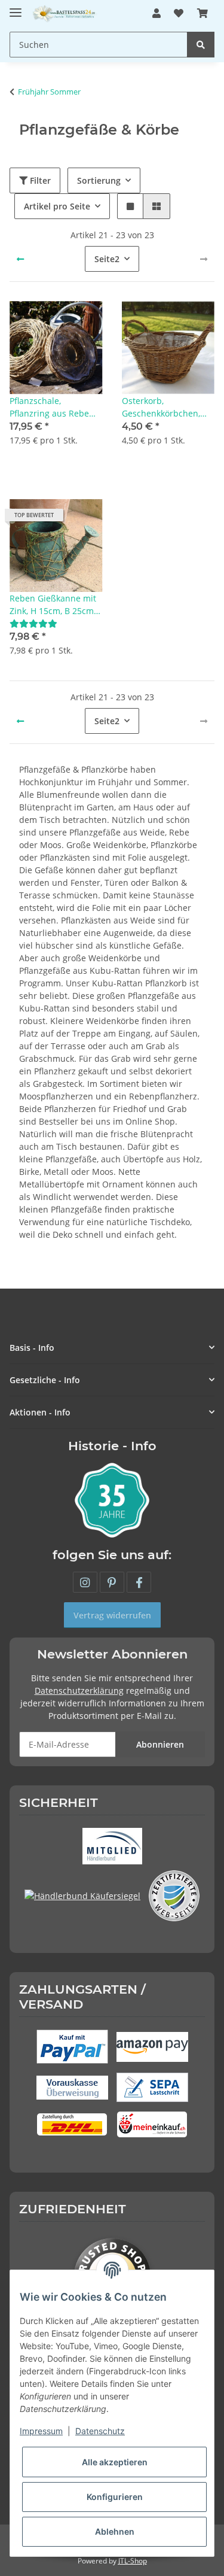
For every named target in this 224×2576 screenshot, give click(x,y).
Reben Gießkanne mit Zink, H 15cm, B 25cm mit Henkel (53, 605)
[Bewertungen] (33, 623)
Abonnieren (160, 1744)
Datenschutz (100, 2431)
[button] (157, 13)
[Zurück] (20, 259)
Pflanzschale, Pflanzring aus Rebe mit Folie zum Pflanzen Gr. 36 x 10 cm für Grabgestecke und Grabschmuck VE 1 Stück (55, 407)
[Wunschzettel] (179, 13)
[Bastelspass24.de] (65, 13)
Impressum (41, 2431)
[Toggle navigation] (16, 7)
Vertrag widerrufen (112, 1615)
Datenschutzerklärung (79, 1690)
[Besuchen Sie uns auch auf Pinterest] (112, 1582)
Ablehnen (115, 2531)
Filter (39, 180)
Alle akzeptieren (115, 2462)
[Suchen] (201, 45)
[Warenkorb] (202, 13)
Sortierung (99, 180)
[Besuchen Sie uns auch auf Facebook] (139, 1582)
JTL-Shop (133, 2561)
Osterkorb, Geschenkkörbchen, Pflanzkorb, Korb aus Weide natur (163, 407)
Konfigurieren (115, 2497)
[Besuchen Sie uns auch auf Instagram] (85, 1582)
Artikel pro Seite (57, 206)
